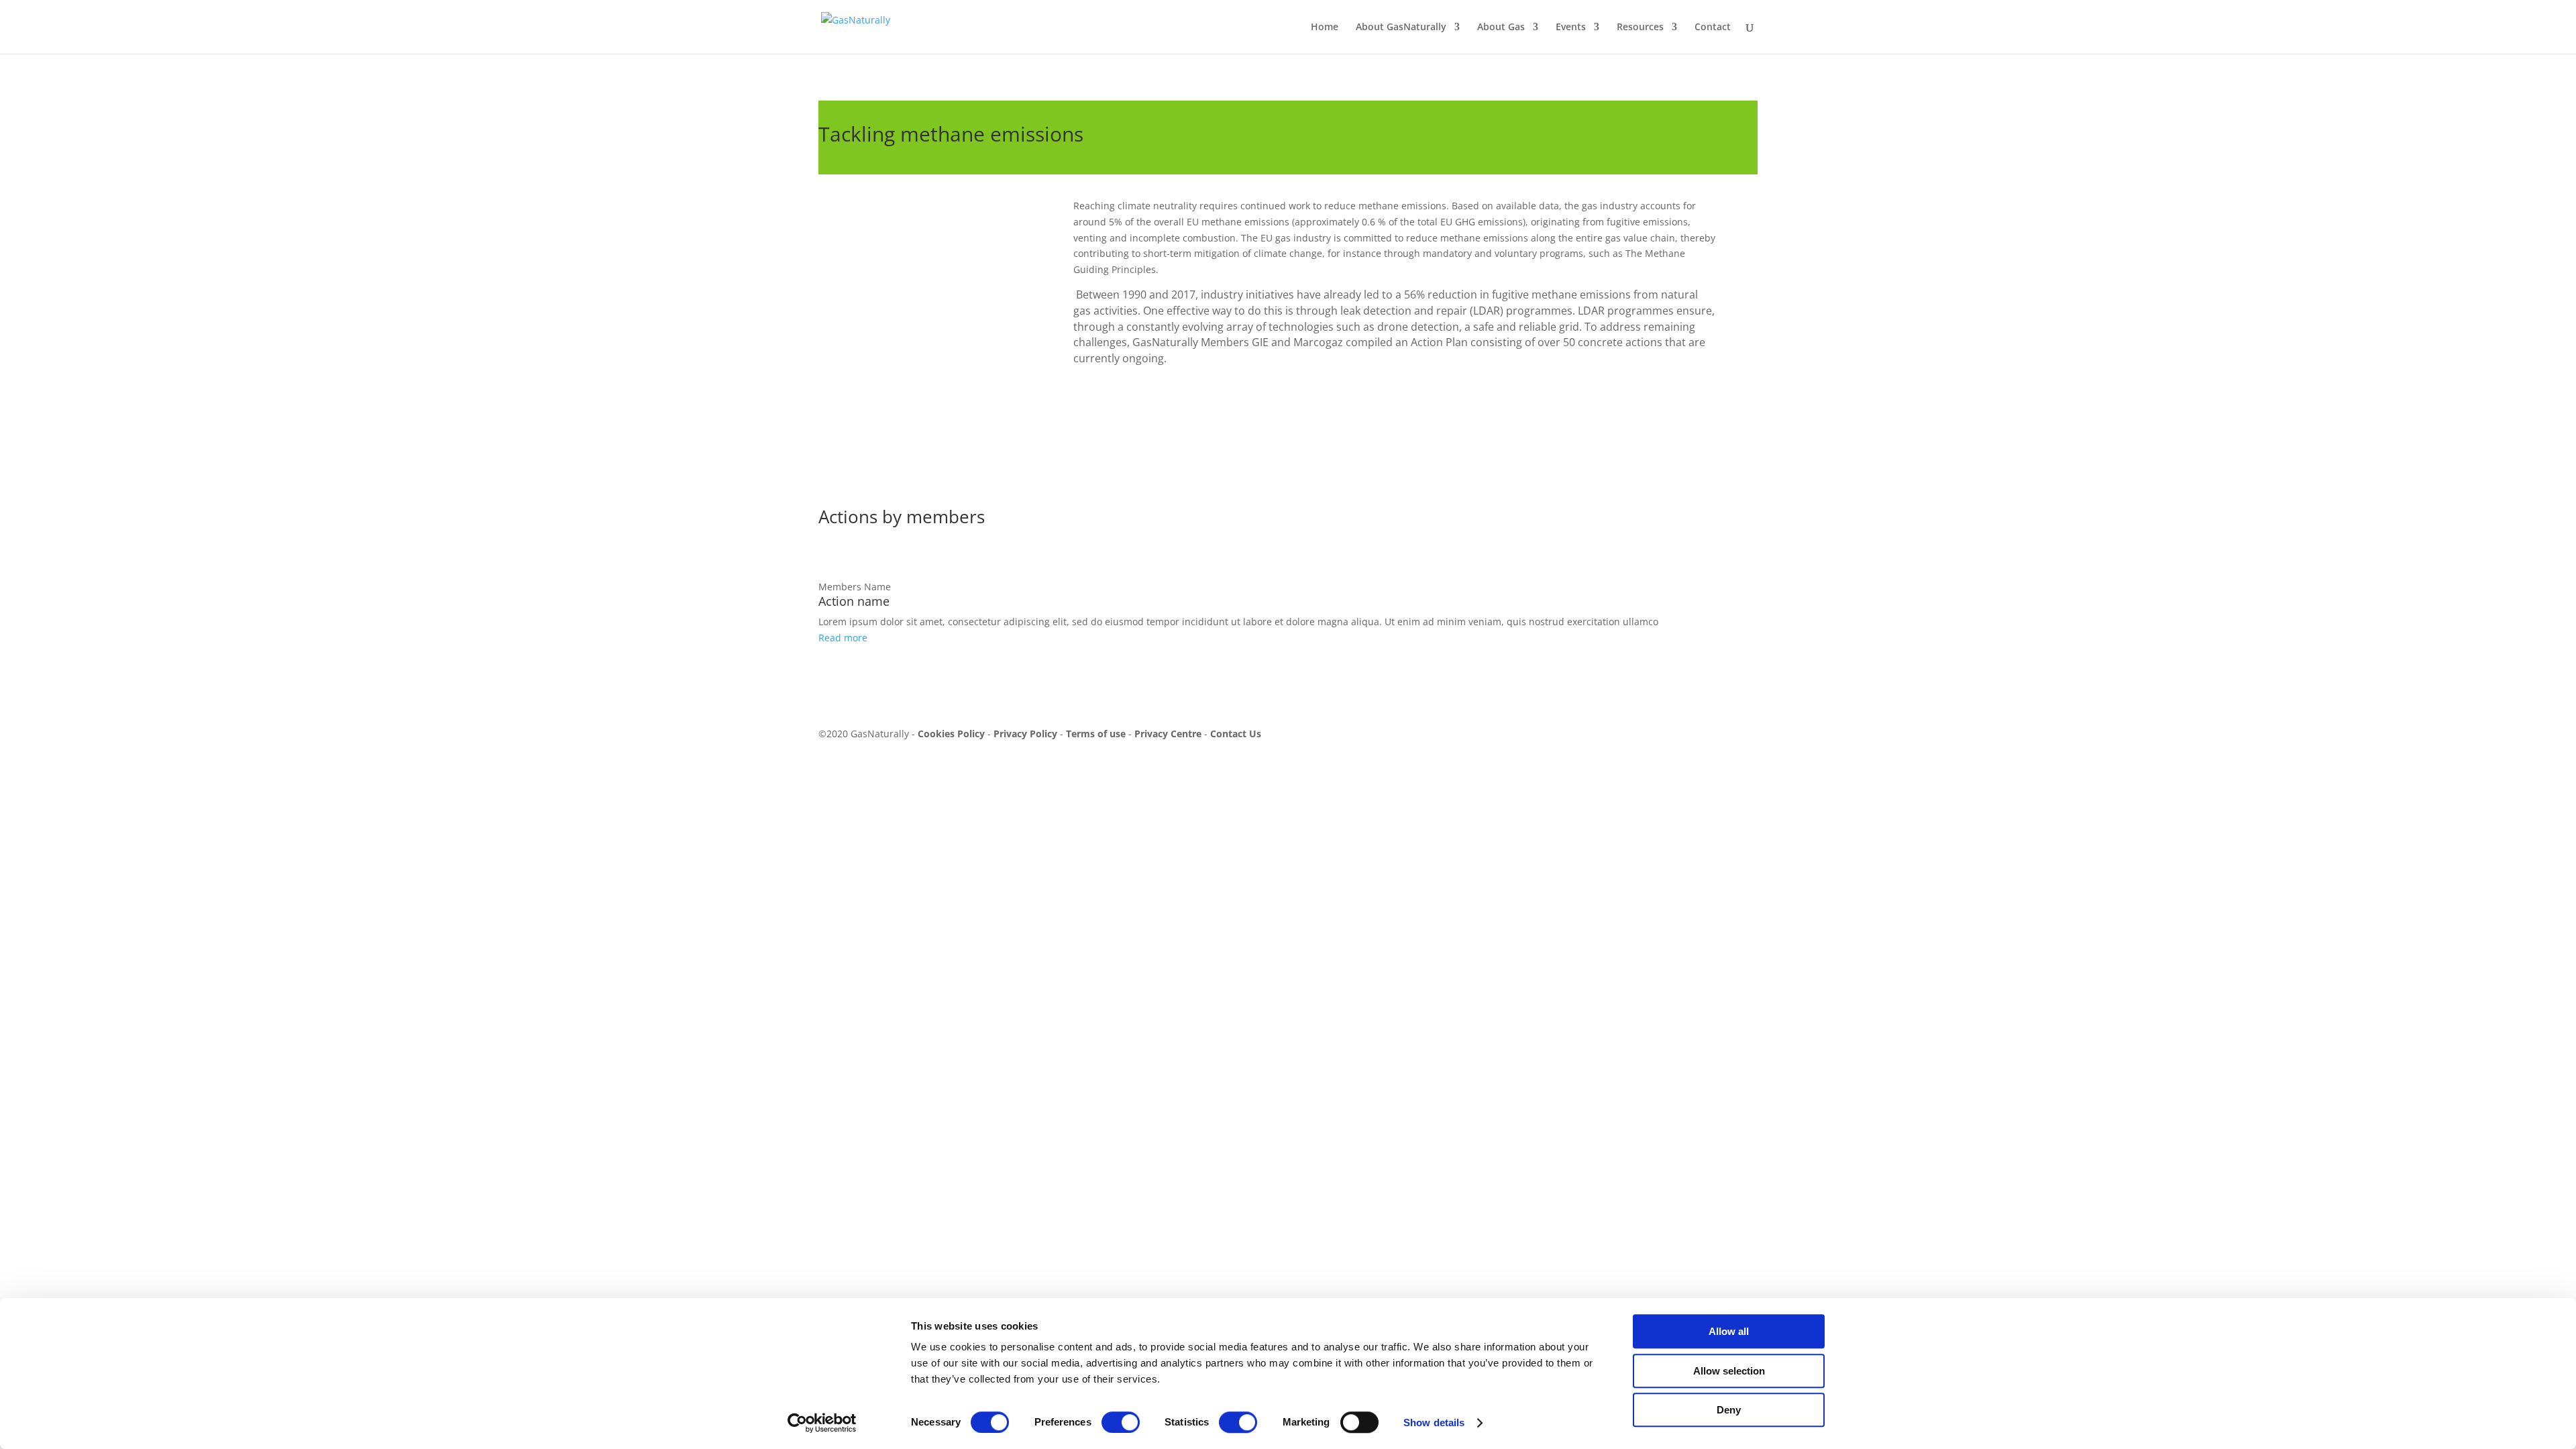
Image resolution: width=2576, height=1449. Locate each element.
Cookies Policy (951, 734)
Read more (843, 638)
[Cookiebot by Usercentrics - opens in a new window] (822, 1423)
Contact (1713, 28)
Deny (1729, 1410)
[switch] (1121, 1422)
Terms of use (1096, 734)
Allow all (1729, 1331)
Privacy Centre (1167, 734)
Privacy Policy (1025, 734)
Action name (854, 601)
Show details (1434, 1423)
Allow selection (1729, 1371)
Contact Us (1236, 734)
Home (1325, 28)
